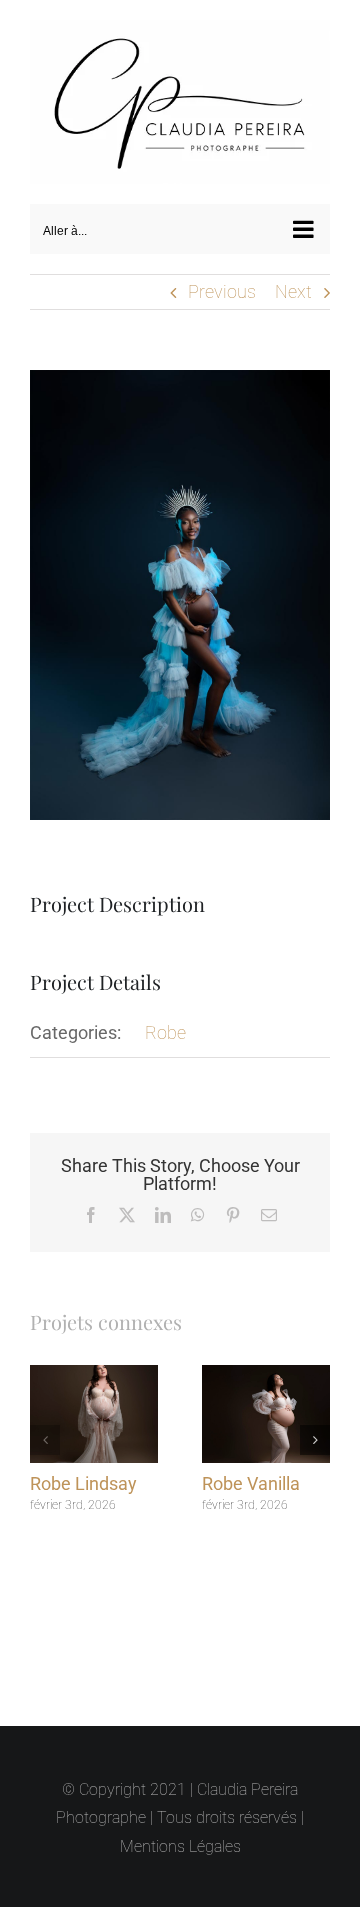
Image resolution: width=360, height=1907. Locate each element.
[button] (45, 1431)
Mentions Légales (180, 1846)
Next (293, 282)
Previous (222, 282)
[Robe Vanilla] (266, 1366)
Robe (165, 1023)
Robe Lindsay (83, 1475)
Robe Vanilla (251, 1475)
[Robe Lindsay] (94, 1366)
